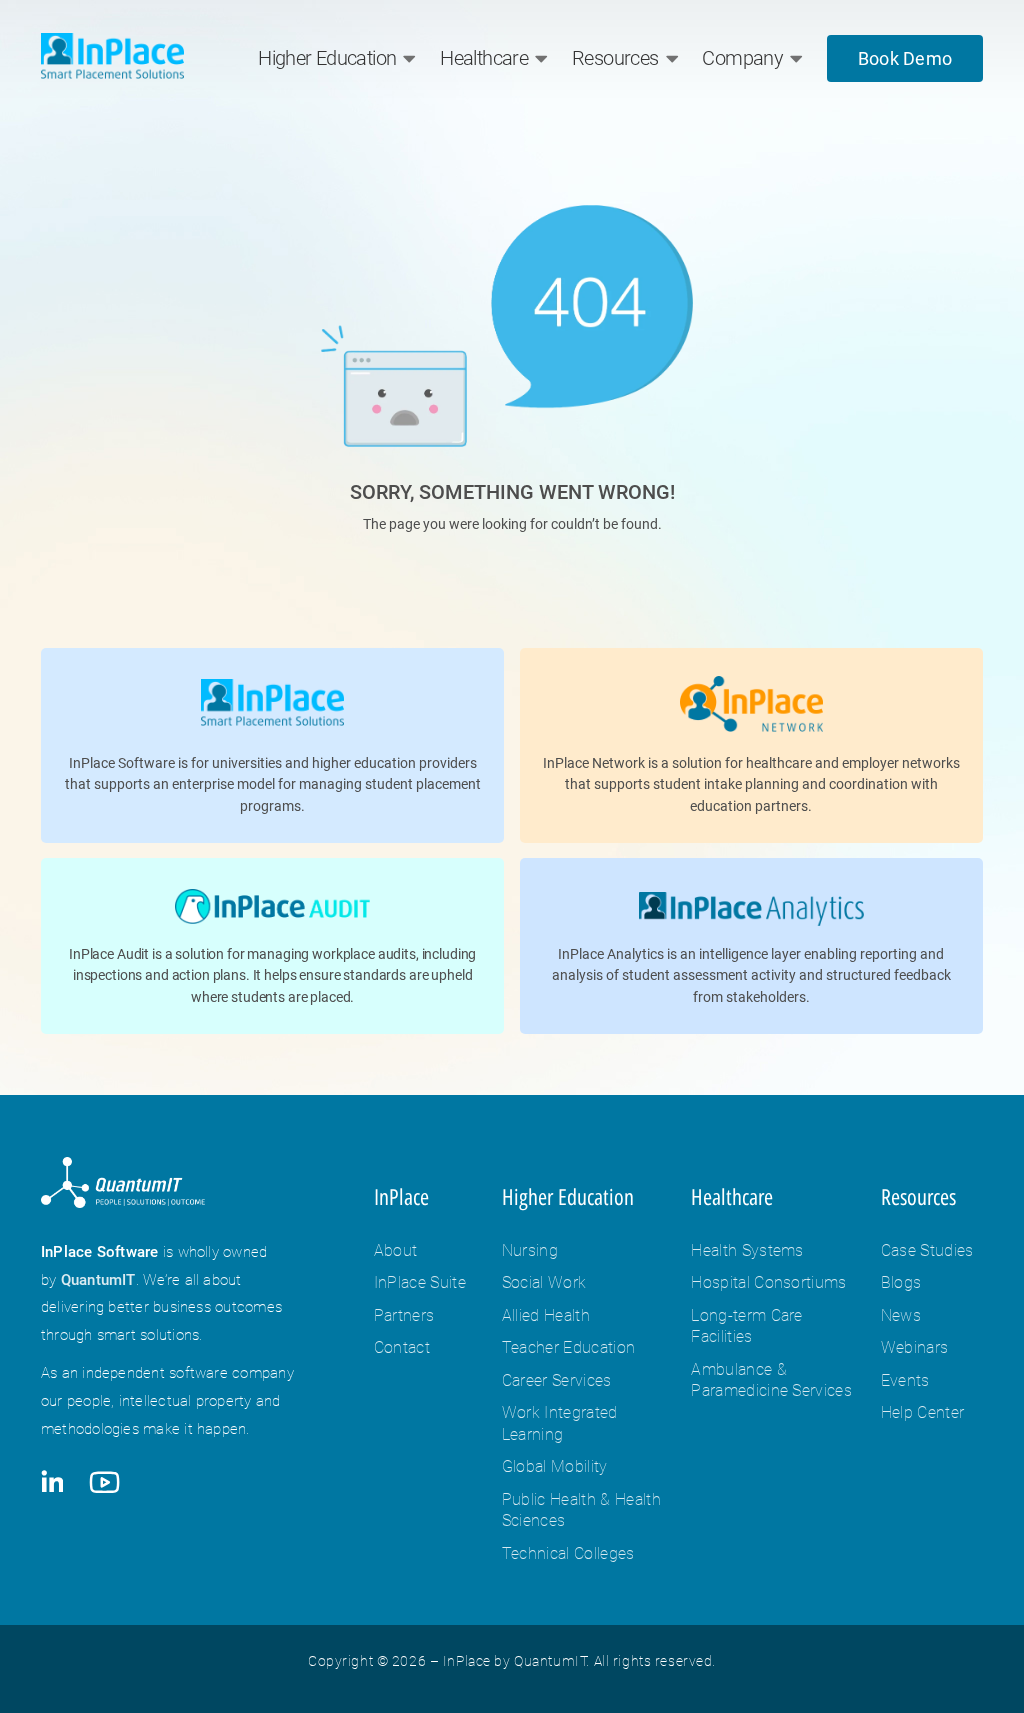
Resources (615, 58)
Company (742, 58)
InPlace (401, 1197)
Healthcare (484, 58)
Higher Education (327, 58)
